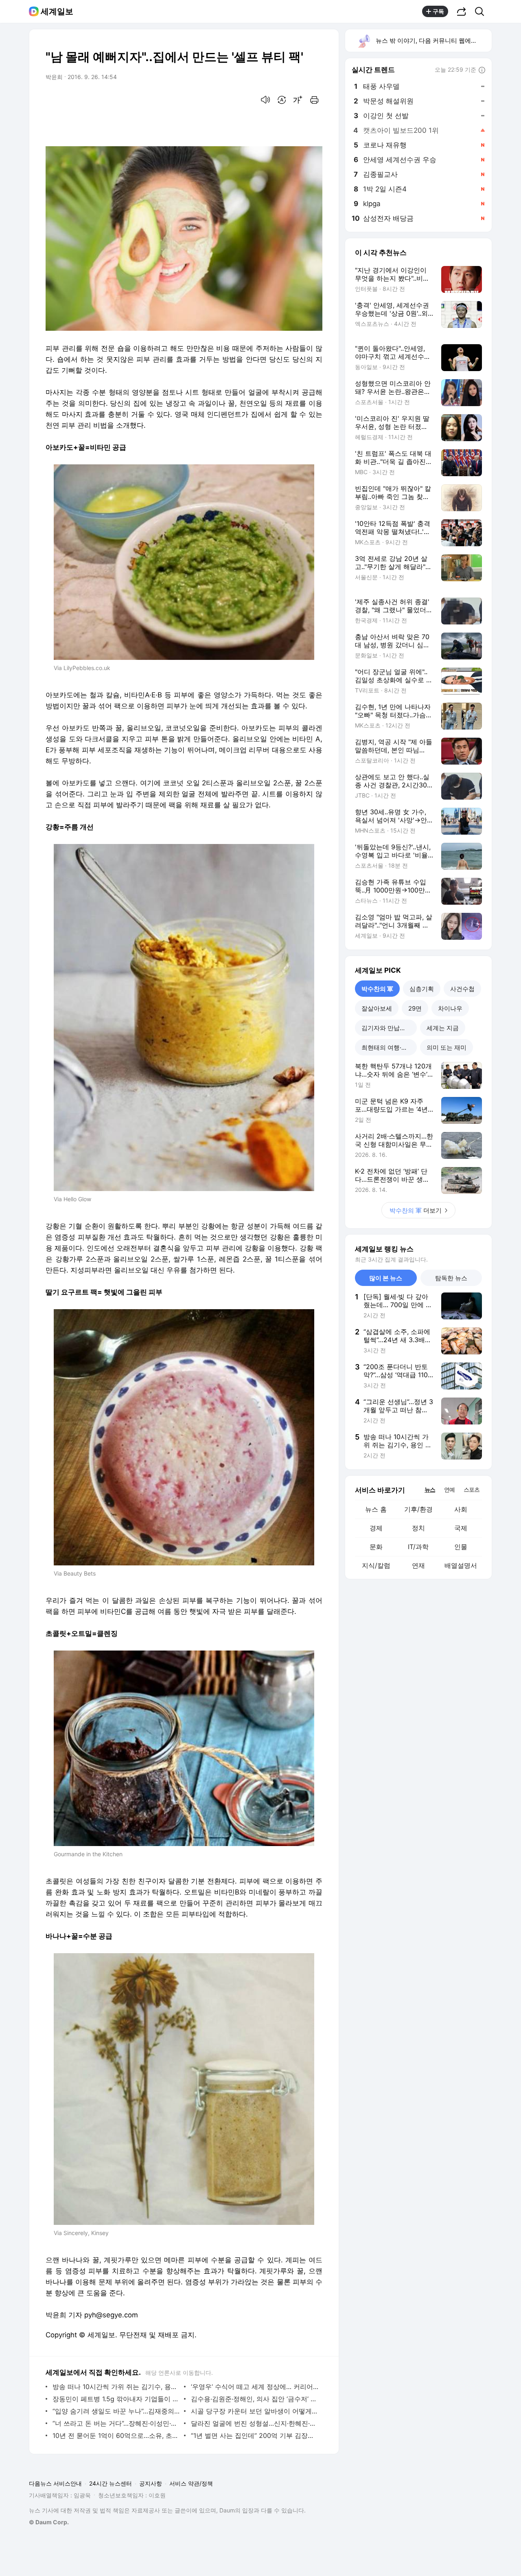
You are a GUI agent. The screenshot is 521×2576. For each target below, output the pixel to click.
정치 (418, 1528)
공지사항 (151, 2483)
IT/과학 (418, 1547)
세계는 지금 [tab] (443, 1028)
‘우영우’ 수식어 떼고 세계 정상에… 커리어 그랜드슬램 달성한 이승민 (255, 2387)
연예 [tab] (449, 1489)
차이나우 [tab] (450, 1008)
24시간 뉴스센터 (111, 2483)
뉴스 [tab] (430, 1489)
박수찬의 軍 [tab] (377, 989)
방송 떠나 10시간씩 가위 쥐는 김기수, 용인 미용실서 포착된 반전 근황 (116, 2387)
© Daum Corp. (49, 2522)
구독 (438, 11)
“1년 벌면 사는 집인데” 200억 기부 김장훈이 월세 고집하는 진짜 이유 (255, 2435)
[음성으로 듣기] (265, 100)
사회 (461, 1509)
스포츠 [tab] (472, 1489)
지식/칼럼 (376, 1565)
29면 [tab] (415, 1008)
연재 (418, 1565)
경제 (376, 1528)
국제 (461, 1528)
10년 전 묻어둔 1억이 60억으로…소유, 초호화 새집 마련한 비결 (116, 2435)
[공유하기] (462, 11)
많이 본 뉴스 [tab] (386, 1278)
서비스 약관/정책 (191, 2483)
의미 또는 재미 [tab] (447, 1047)
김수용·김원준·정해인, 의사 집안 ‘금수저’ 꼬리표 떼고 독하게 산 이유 (255, 2399)
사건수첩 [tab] (462, 989)
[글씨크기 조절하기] (298, 100)
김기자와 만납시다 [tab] (387, 1028)
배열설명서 (461, 1565)
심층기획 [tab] (422, 989)
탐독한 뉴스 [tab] (451, 1278)
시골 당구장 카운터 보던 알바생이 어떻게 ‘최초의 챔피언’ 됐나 (255, 2411)
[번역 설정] (282, 100)
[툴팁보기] (482, 70)
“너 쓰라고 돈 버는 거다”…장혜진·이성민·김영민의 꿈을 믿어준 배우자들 (116, 2423)
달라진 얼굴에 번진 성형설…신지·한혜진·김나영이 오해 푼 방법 (255, 2423)
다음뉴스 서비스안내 (55, 2483)
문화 (376, 1547)
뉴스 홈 (376, 1509)
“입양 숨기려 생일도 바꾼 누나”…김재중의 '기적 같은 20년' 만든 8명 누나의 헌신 (116, 2411)
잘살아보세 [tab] (377, 1008)
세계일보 (57, 11)
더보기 (416, 1210)
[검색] (482, 11)
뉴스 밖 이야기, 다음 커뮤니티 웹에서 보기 (433, 41)
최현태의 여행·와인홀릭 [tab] (389, 1047)
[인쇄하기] (314, 100)
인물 (461, 1547)
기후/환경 (418, 1509)
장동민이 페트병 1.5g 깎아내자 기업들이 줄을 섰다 (116, 2399)
